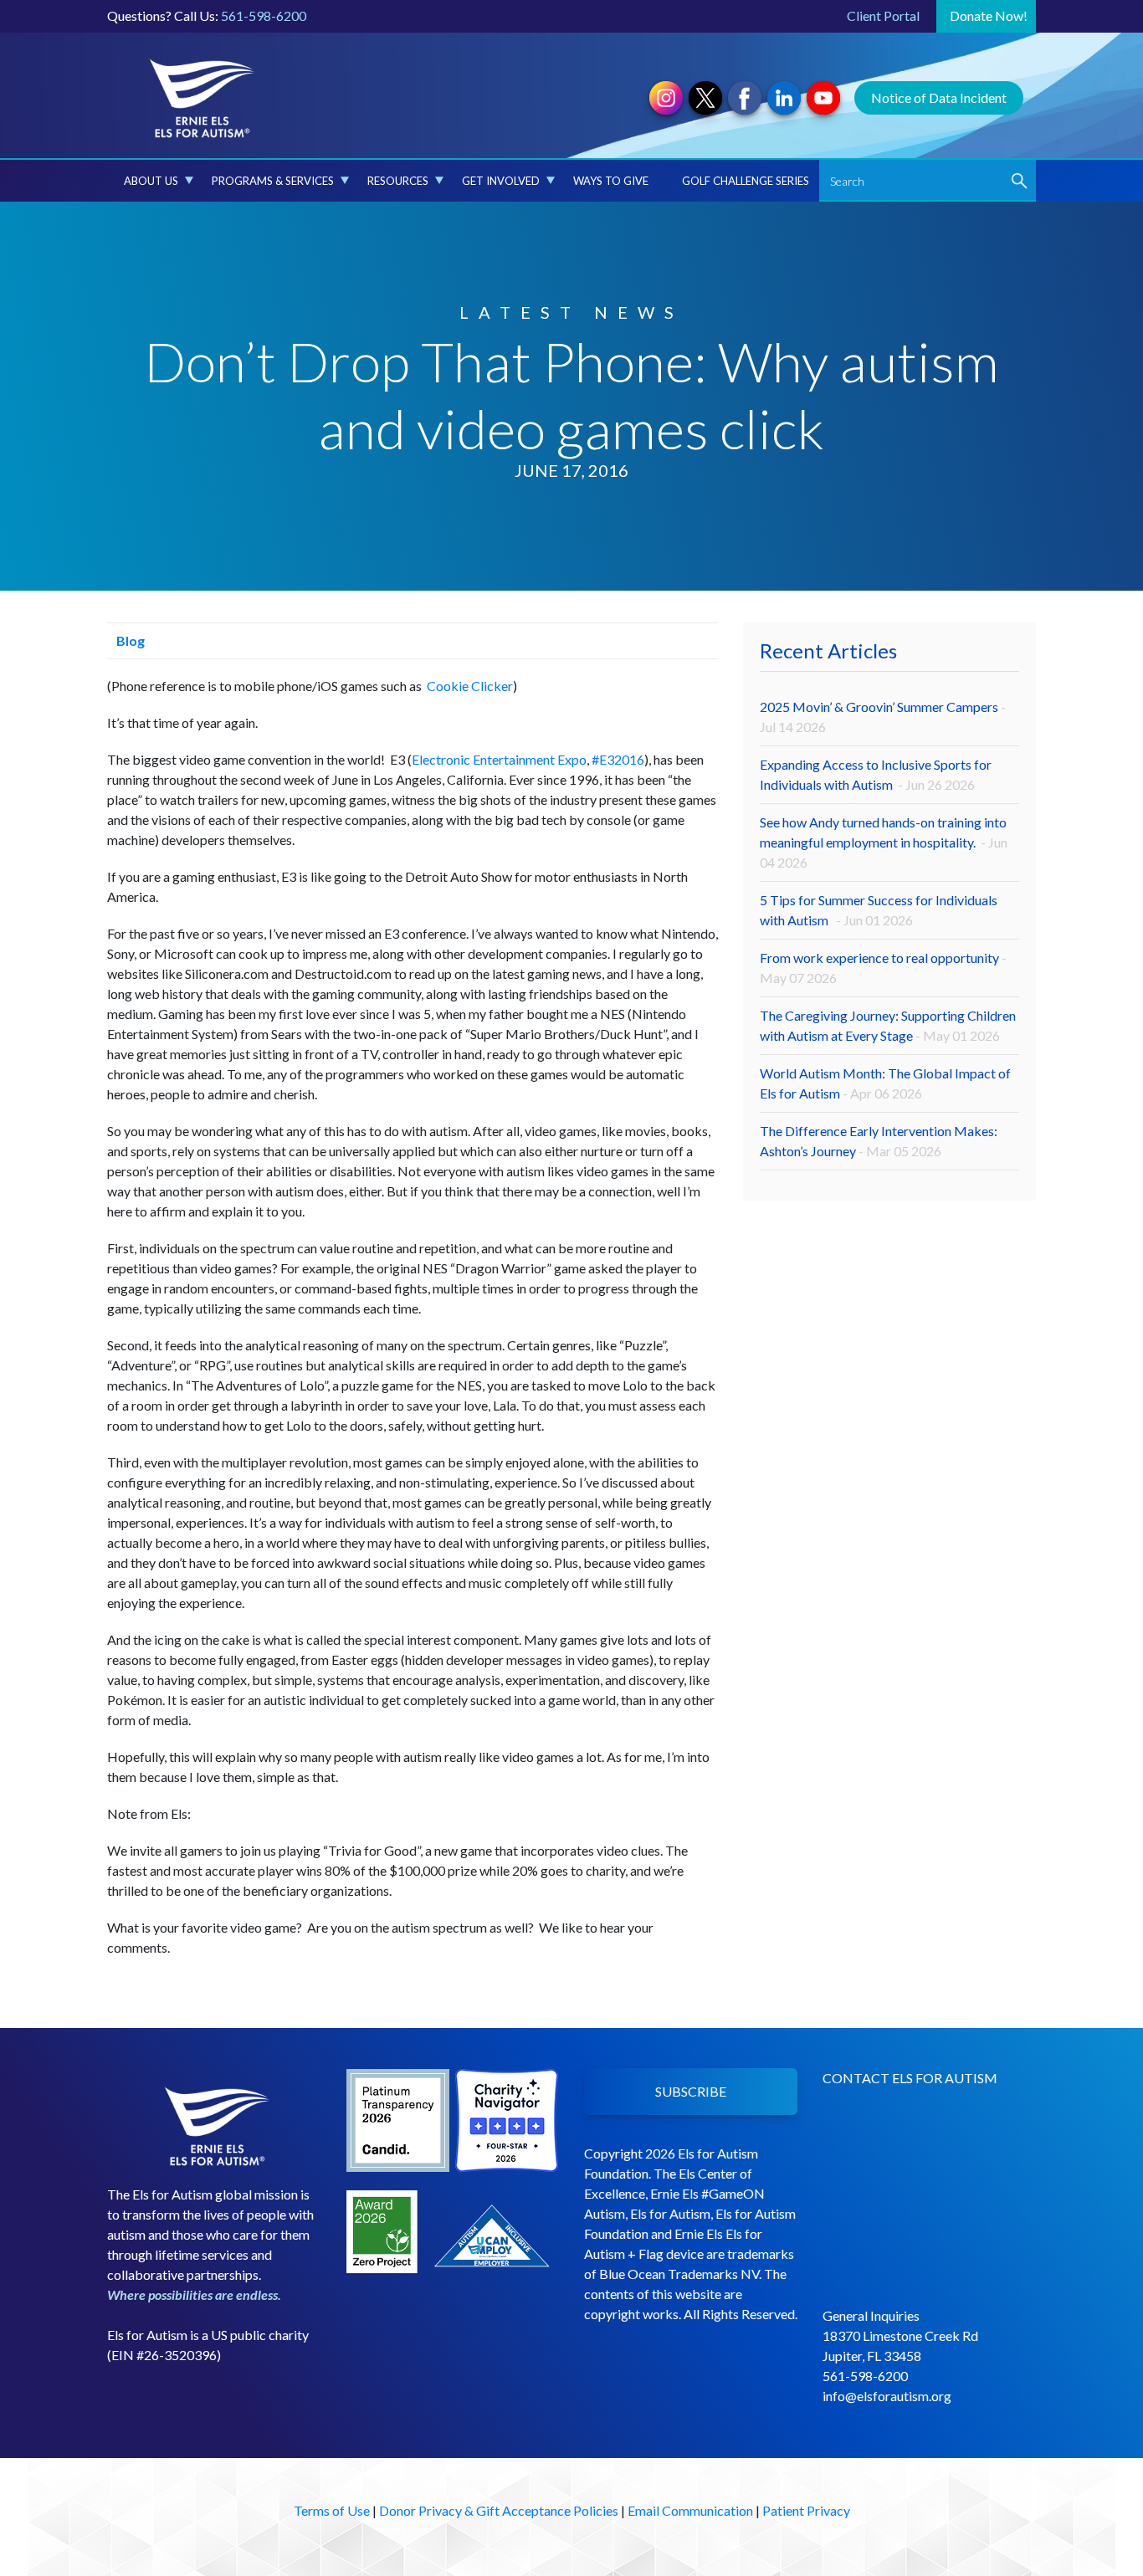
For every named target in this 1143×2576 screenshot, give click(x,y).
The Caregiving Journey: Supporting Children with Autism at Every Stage (888, 1025)
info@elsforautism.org (887, 2396)
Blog (129, 640)
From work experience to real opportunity (883, 968)
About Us (151, 181)
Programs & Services (273, 181)
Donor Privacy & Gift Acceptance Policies (499, 2510)
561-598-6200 (264, 15)
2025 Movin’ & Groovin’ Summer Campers (883, 717)
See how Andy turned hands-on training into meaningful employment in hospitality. (884, 842)
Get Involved (501, 181)
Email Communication (690, 2510)
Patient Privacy (806, 2510)
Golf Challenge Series (746, 181)
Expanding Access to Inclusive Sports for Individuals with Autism (876, 774)
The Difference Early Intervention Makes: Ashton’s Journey (879, 1141)
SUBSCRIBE (691, 2091)
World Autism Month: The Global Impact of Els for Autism (885, 1083)
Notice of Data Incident (939, 97)
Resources (398, 181)
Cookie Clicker (470, 686)
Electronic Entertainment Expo (499, 759)
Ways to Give (611, 181)
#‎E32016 (618, 759)
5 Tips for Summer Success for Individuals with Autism (879, 910)
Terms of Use (332, 2510)
